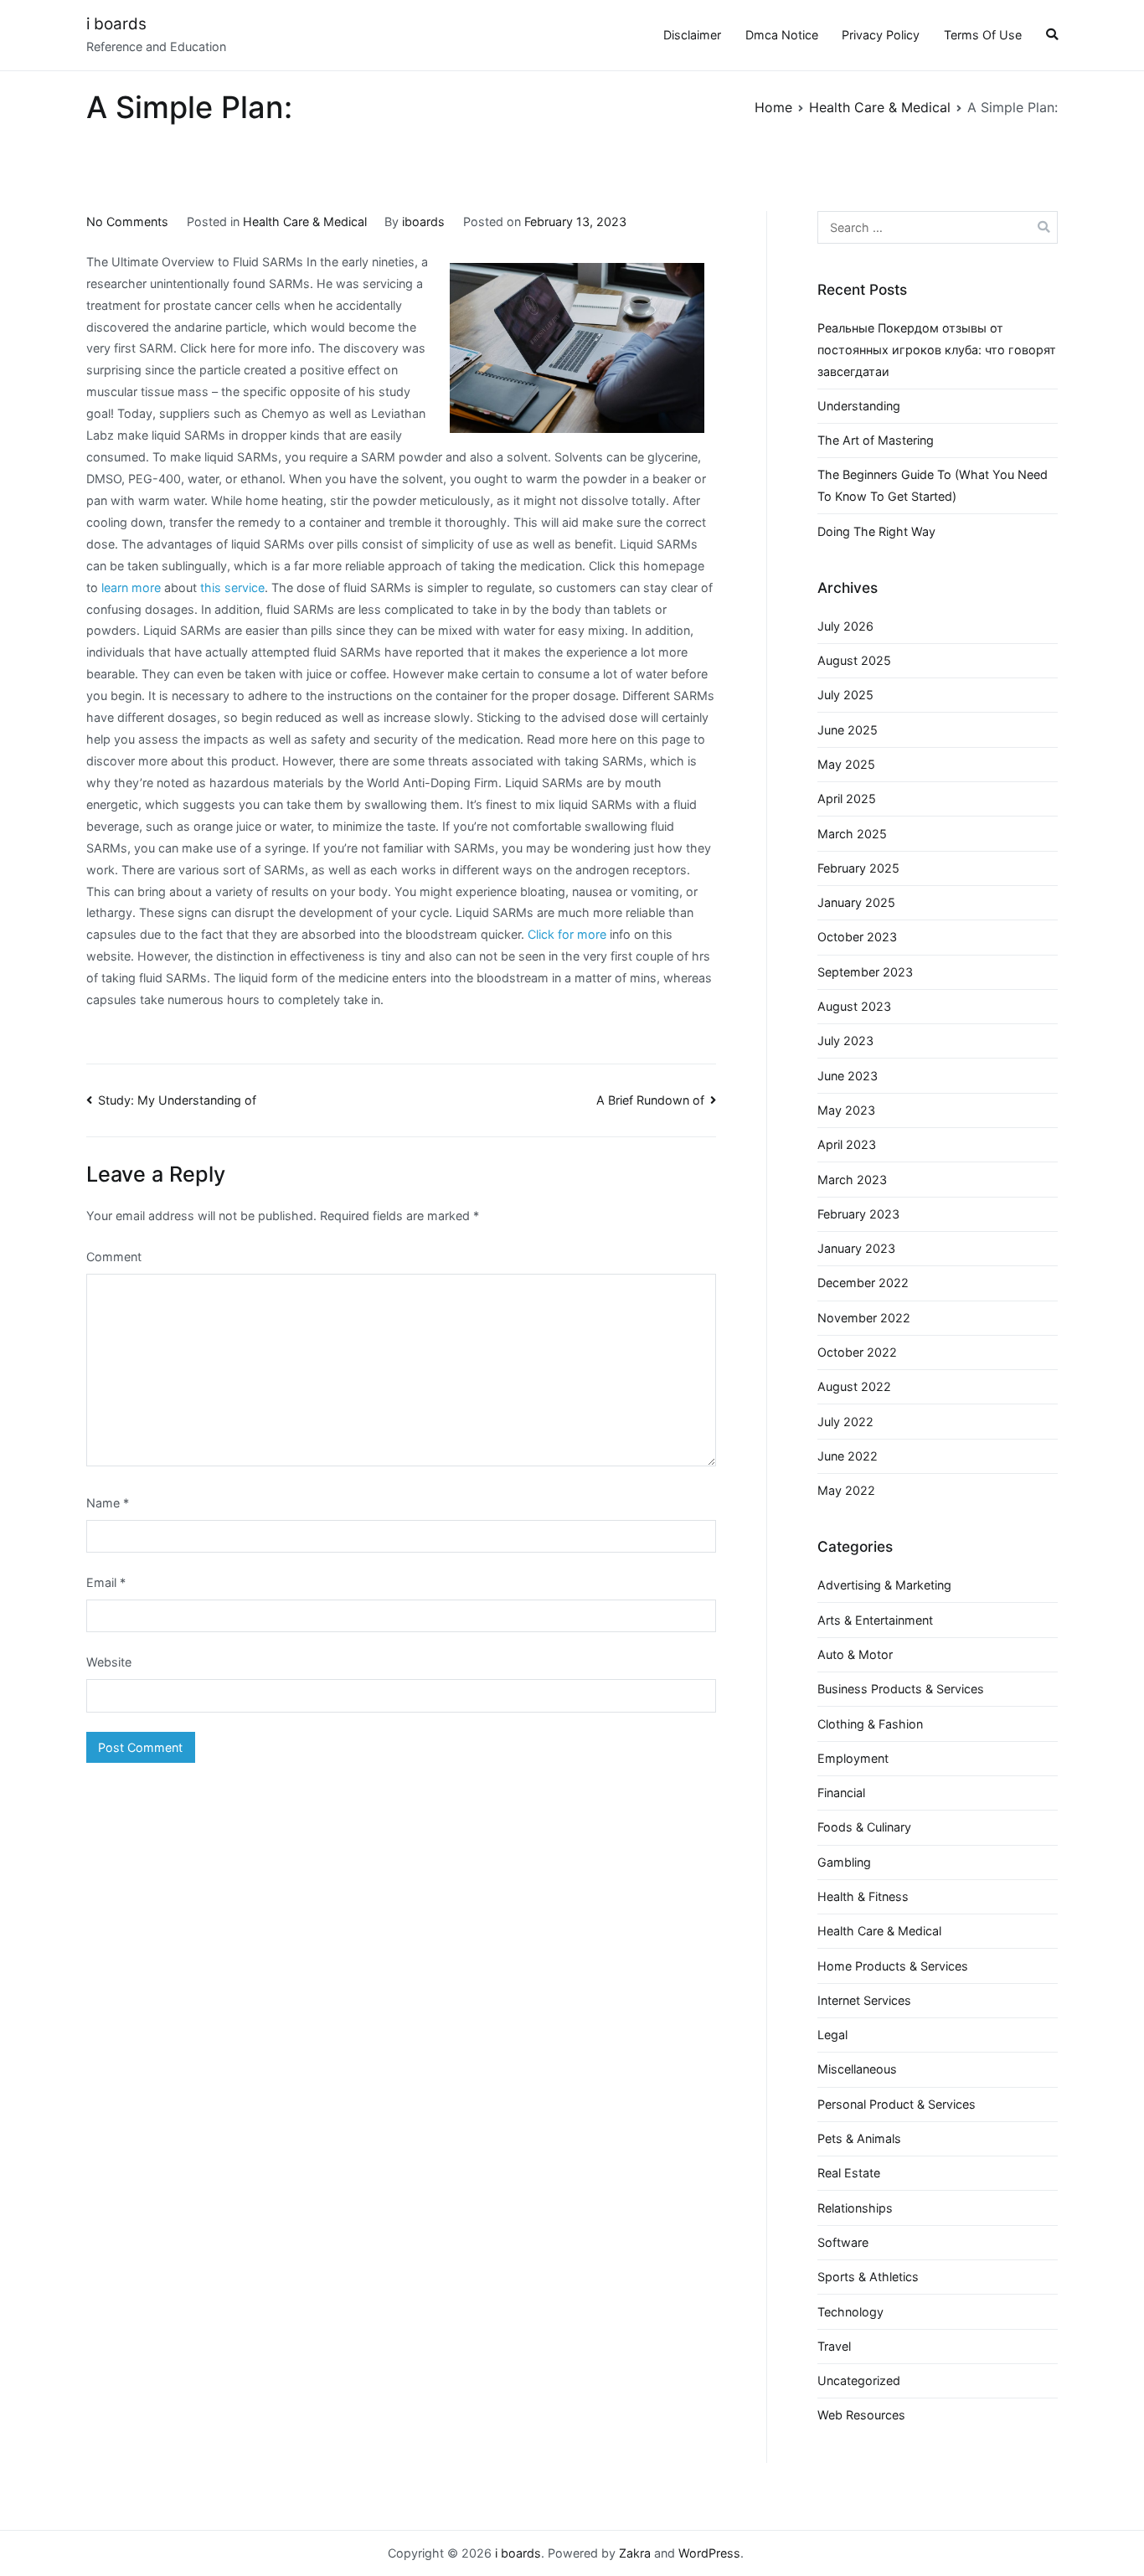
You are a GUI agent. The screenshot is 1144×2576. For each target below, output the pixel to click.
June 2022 (848, 1456)
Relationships (855, 2208)
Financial (841, 1793)
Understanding (859, 406)
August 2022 (854, 1386)
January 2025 (856, 902)
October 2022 (857, 1352)
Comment (114, 1257)
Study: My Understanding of (177, 1100)
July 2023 (845, 1041)
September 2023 (865, 972)
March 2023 (852, 1180)
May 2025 (846, 764)
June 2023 (848, 1076)
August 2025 (854, 660)
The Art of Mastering (876, 440)
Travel (834, 2346)
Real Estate (849, 2173)
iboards (423, 222)
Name (108, 1503)
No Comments (127, 222)
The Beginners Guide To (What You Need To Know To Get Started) (933, 485)
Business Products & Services (901, 1689)
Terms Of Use (983, 35)
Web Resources (861, 2415)
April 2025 (847, 799)
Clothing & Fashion (870, 1724)
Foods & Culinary (864, 1827)
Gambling (844, 1862)
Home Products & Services (893, 1966)
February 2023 (858, 1214)
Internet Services (864, 2000)
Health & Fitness (863, 1896)
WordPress (709, 2553)
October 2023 (857, 937)
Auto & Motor (855, 1654)
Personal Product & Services (897, 2104)
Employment (853, 1758)
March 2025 (852, 834)
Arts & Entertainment (875, 1620)
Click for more (565, 934)
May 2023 (846, 1110)
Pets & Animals (859, 2138)
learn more (131, 587)
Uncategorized (859, 2380)
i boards (116, 24)
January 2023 (856, 1248)
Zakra (635, 2553)
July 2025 (845, 695)
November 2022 (864, 1318)
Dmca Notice (782, 35)
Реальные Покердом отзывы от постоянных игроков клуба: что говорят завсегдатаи (937, 350)
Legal (832, 2035)
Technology (850, 2312)
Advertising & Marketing (884, 1585)
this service (232, 587)
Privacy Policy (881, 35)
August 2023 (854, 1006)
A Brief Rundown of (650, 1100)
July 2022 (845, 1422)
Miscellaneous (857, 2069)
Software (843, 2242)
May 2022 (846, 1490)
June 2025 (848, 730)
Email (106, 1582)
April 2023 (847, 1144)
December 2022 (863, 1283)
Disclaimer (692, 35)
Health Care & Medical (305, 222)
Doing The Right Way (876, 531)
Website (109, 1662)
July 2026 (845, 626)
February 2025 (858, 868)
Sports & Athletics (868, 2277)
